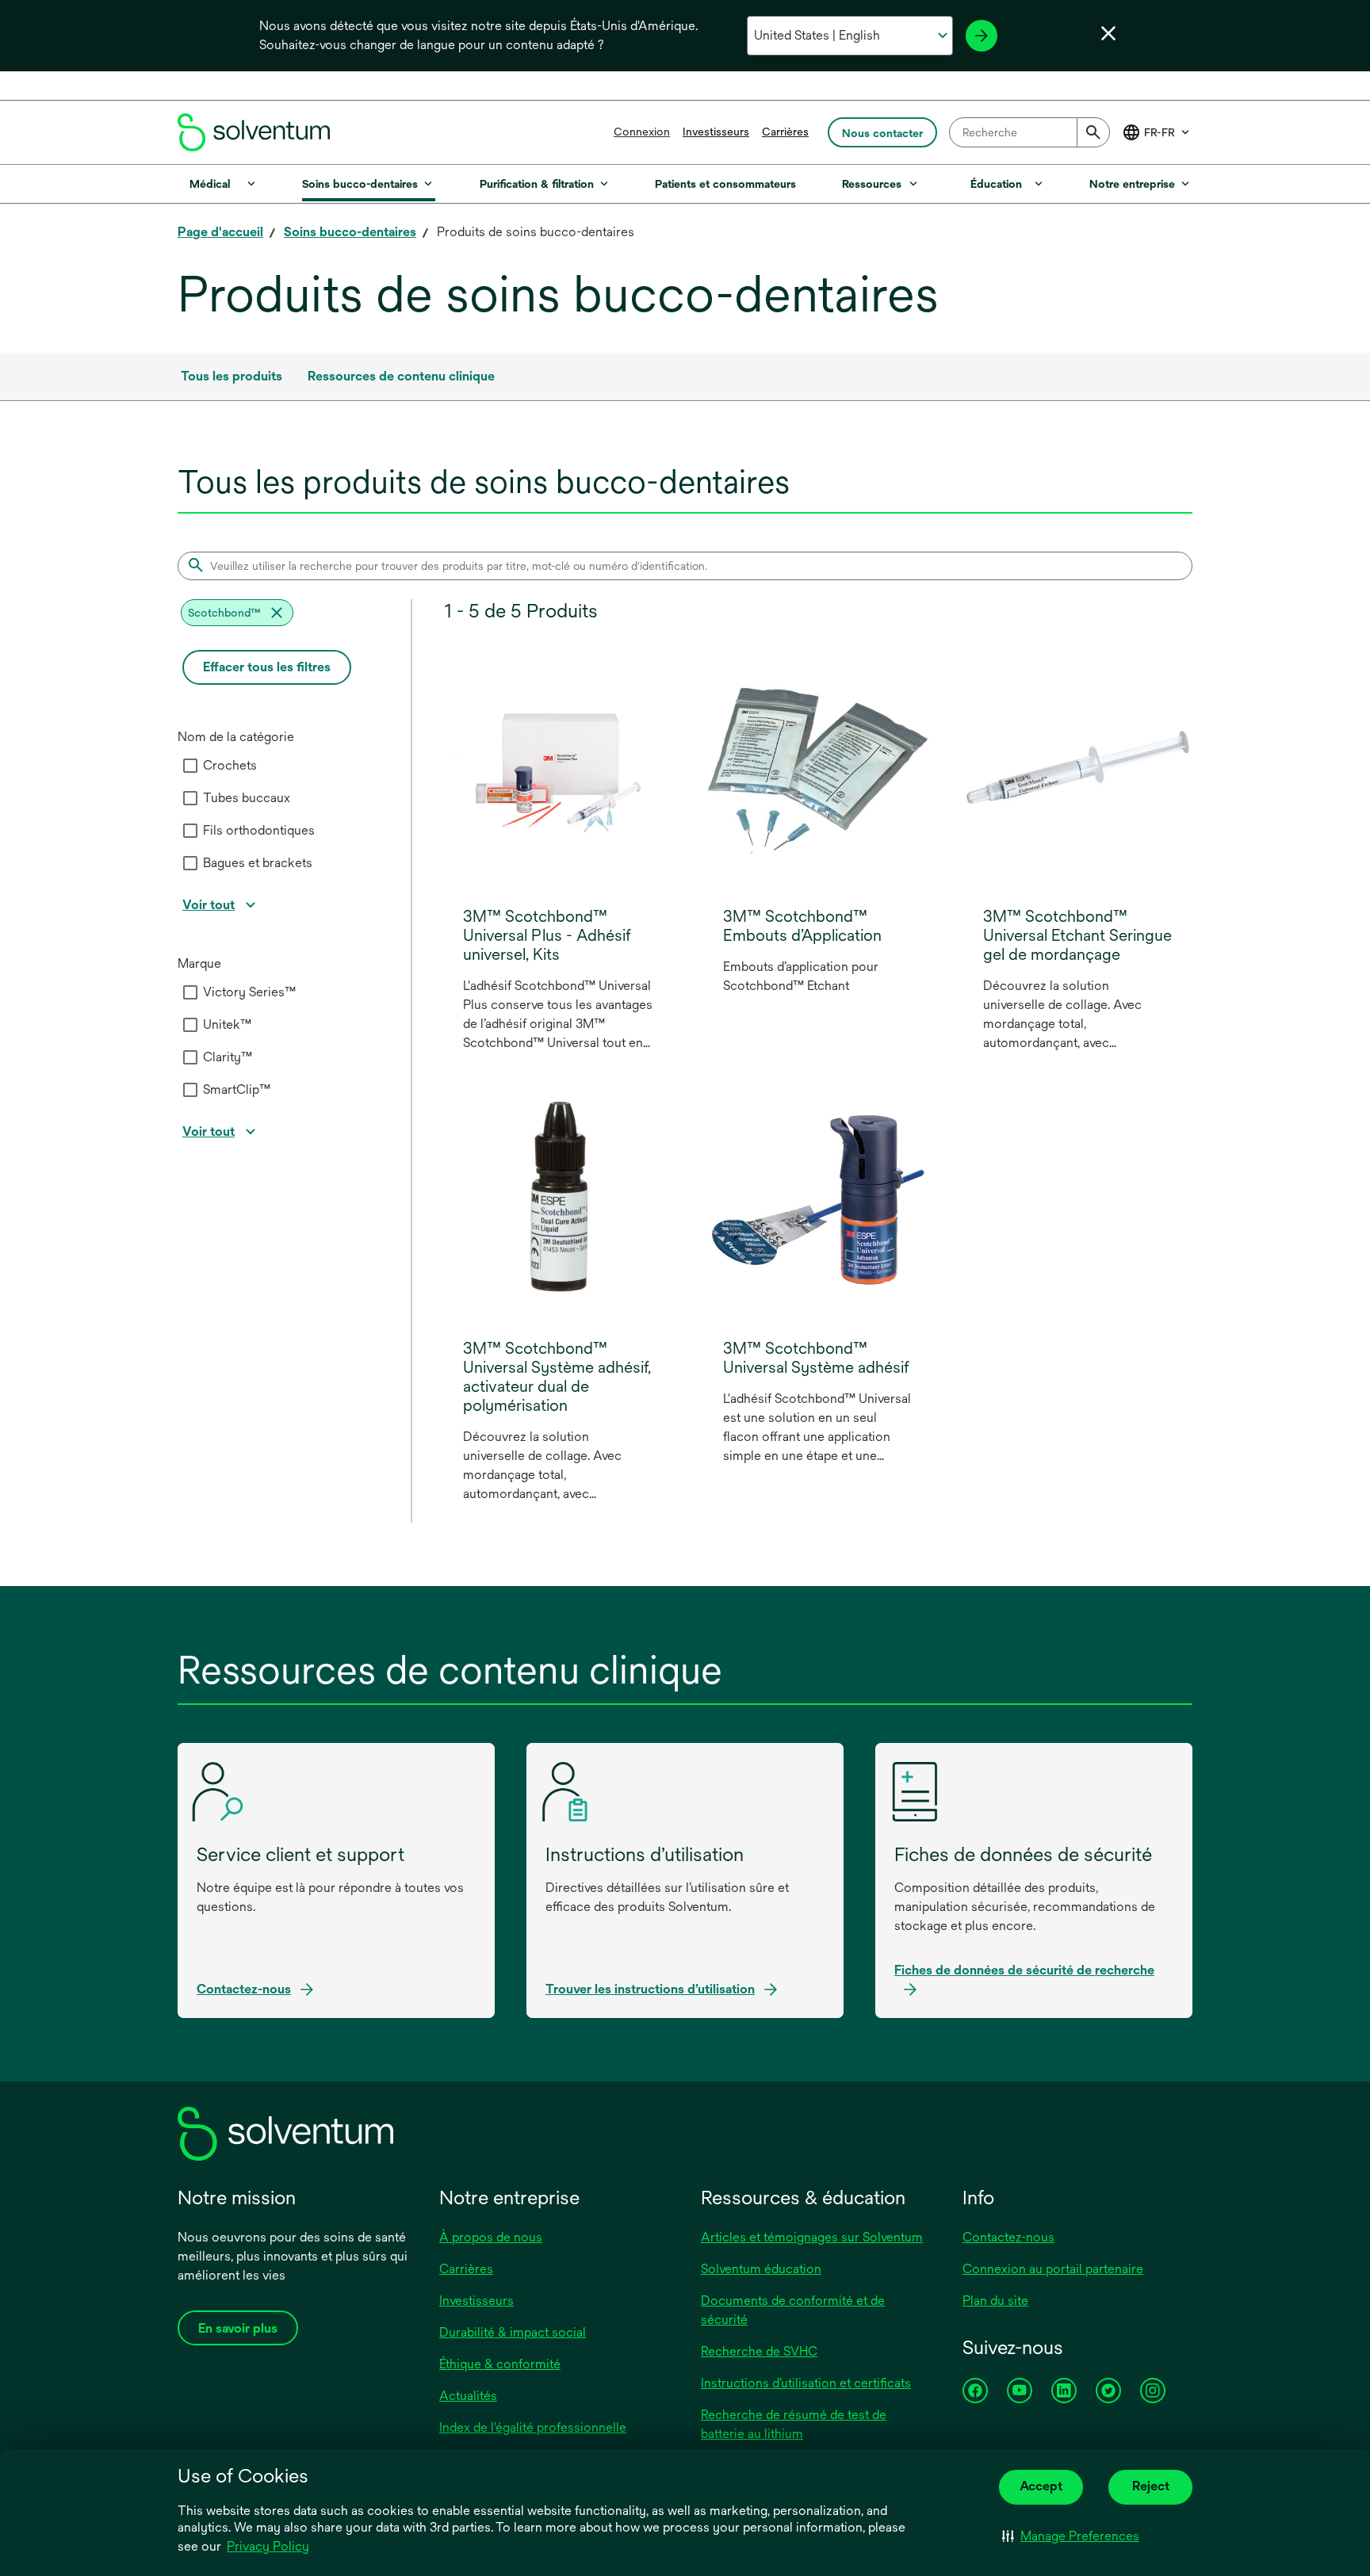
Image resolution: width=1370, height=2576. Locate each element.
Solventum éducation (761, 2269)
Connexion (642, 132)
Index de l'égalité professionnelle (533, 2427)
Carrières (785, 132)
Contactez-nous (1008, 2237)
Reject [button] (1151, 2486)
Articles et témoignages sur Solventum (812, 2237)
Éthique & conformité (500, 2364)
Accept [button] (1041, 2486)
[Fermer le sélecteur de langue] (1108, 33)
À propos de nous (491, 2237)
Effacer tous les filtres (267, 667)
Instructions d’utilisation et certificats (806, 2383)
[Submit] (1093, 132)
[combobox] (1029, 132)
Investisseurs (716, 132)
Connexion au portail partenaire (1053, 2269)
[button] (1071, 2536)
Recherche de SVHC (759, 2351)
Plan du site (995, 2301)
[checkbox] (190, 766)
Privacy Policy (269, 2547)
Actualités (468, 2396)
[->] (982, 36)
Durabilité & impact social (513, 2332)
